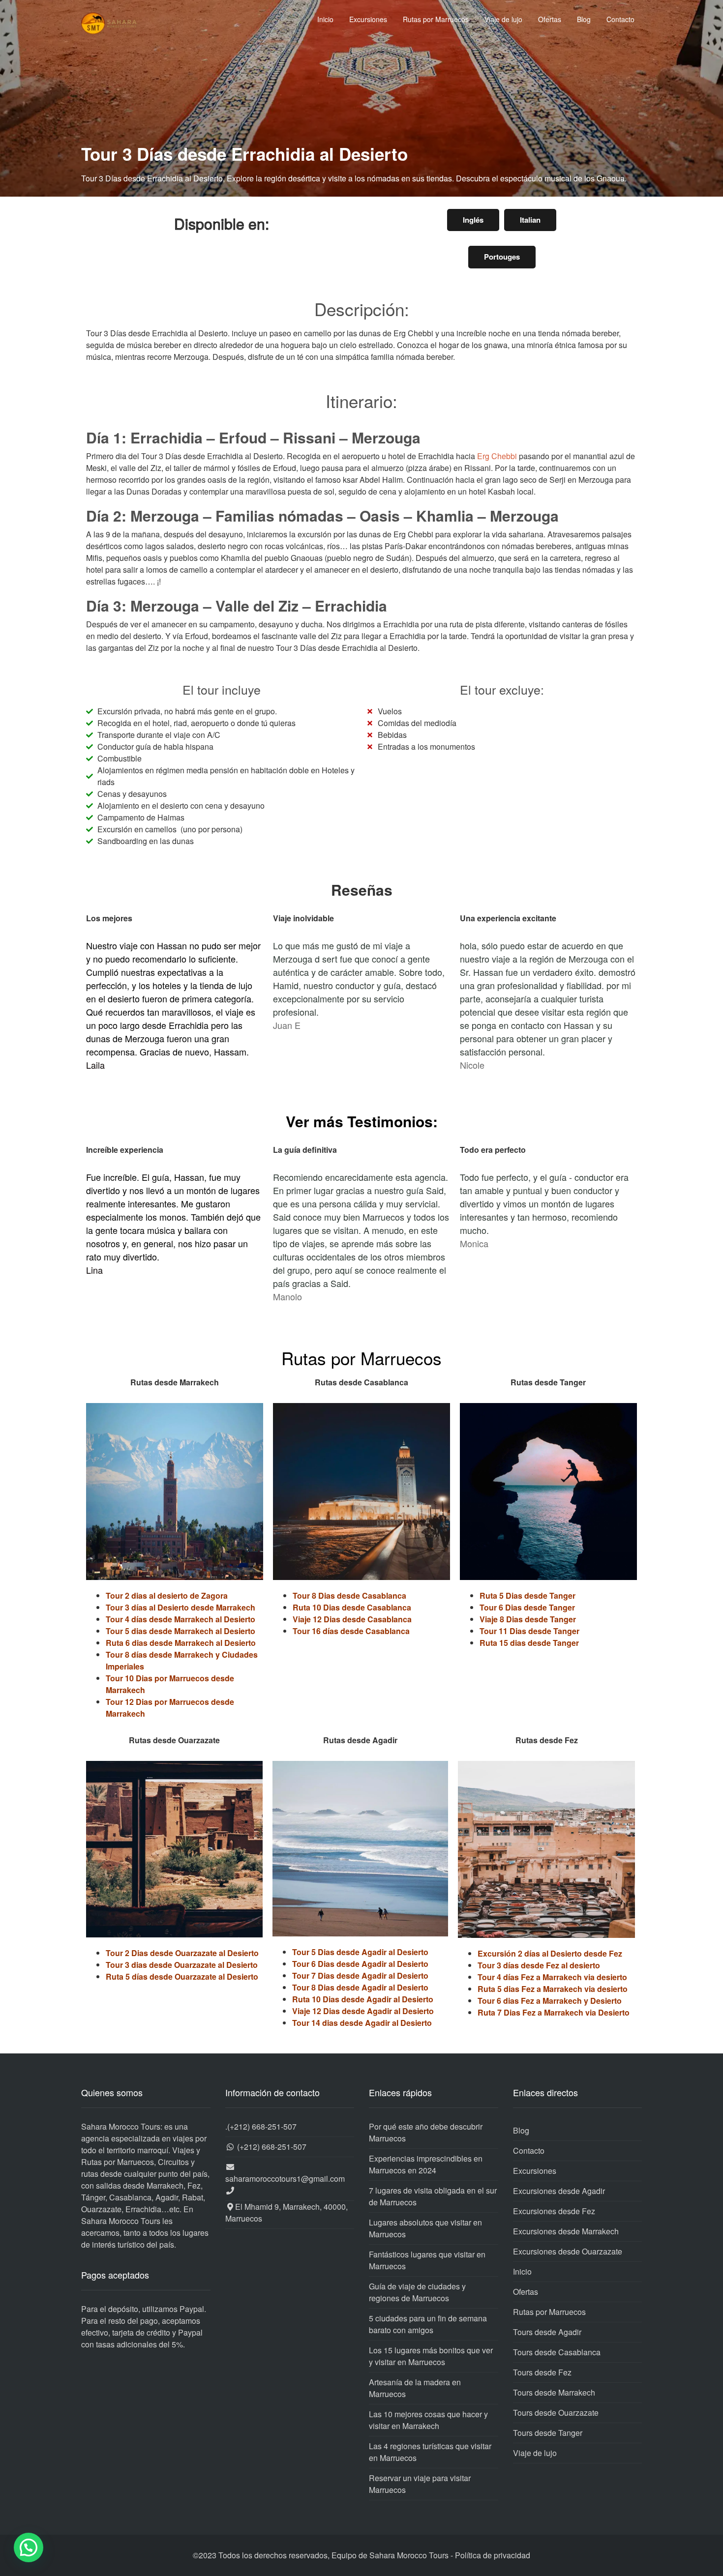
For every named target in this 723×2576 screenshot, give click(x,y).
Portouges (502, 257)
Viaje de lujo (503, 19)
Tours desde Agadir (547, 2332)
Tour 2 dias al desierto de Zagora (167, 1595)
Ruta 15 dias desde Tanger (529, 1643)
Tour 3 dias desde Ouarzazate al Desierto (182, 1965)
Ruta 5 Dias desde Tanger (527, 1595)
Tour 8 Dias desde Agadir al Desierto (360, 1987)
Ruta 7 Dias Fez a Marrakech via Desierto (554, 2012)
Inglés (473, 220)
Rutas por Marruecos (436, 19)
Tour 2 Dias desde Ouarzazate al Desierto (182, 1953)
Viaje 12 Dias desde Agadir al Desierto (363, 2011)
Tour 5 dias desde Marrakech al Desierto (181, 1631)
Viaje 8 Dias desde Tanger (528, 1619)
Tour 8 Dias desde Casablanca (349, 1595)
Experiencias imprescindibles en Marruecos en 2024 (426, 2164)
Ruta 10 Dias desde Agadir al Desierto (363, 1999)
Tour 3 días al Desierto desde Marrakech (181, 1607)
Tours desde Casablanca (557, 2352)
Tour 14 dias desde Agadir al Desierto (362, 2023)
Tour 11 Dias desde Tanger (529, 1631)
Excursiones (368, 19)
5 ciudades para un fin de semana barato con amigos (428, 2324)
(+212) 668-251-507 (262, 2126)
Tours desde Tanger (548, 2433)
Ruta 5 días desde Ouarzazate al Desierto (182, 1976)
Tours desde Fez (542, 2372)
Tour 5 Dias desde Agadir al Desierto (360, 1952)
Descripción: (362, 309)
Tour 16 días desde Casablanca (351, 1631)
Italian (530, 220)
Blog (584, 19)
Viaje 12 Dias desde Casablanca (352, 1619)
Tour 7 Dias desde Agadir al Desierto (360, 1976)
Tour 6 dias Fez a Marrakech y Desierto (550, 2001)
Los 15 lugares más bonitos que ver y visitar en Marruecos (431, 2356)
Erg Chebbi (497, 456)
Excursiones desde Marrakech (566, 2231)
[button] (29, 2547)
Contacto (620, 19)
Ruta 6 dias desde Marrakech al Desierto (181, 1643)
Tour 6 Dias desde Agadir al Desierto (360, 1964)
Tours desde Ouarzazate (556, 2413)
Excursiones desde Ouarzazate (568, 2251)
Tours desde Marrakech (554, 2392)
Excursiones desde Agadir (559, 2191)
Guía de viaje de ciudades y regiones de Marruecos (417, 2292)
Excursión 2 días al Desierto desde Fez (550, 1953)
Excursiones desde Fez (554, 2211)
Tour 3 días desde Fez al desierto (539, 1965)
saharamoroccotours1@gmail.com (285, 2179)
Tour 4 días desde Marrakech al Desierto (181, 1619)
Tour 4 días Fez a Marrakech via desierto (552, 1977)
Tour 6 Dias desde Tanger (527, 1607)
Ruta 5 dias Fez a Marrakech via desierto (553, 1989)
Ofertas (550, 19)
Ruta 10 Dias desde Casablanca (352, 1607)
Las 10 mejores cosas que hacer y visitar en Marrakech (428, 2420)
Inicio (325, 19)
